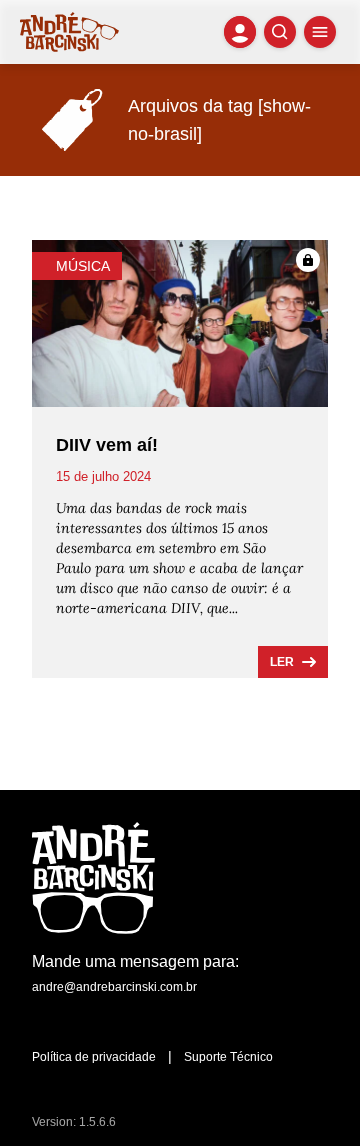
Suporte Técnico (228, 1057)
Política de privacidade (94, 1057)
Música (83, 266)
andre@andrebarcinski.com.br (114, 987)
